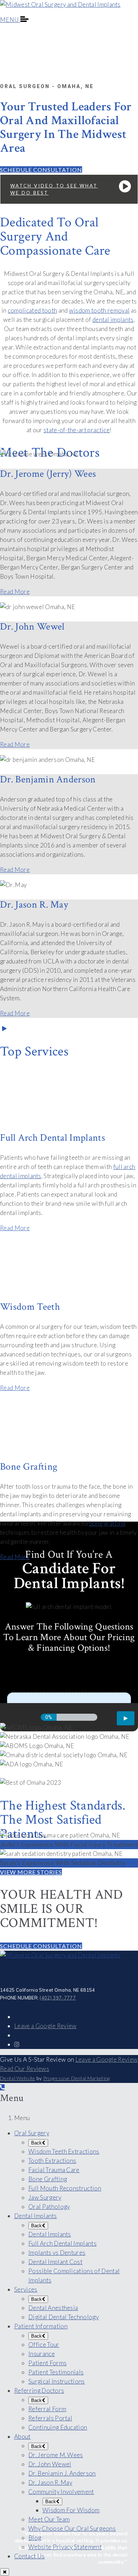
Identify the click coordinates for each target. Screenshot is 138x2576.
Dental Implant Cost (55, 2262)
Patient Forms (47, 2363)
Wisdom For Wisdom (71, 2510)
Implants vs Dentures (57, 2253)
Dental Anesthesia (53, 2308)
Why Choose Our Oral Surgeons (72, 2528)
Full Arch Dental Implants (62, 2243)
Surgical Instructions (57, 2381)
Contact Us (29, 2556)
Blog (35, 2538)
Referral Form (47, 2409)
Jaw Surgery (45, 2197)
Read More (15, 592)
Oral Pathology (49, 2207)
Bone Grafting (48, 2179)
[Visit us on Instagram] (17, 2044)
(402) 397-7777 (57, 1998)
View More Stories (31, 1872)
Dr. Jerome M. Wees (56, 2455)
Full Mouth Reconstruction (65, 2188)
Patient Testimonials (56, 2372)
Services (26, 2289)
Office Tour (44, 2345)
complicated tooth (32, 310)
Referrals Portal (50, 2418)
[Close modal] (5, 2572)
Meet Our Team (49, 2519)
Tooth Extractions (52, 2161)
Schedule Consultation (41, 170)
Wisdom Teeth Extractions (64, 2151)
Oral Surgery (32, 2133)
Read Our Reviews (25, 2069)
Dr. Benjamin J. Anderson (62, 2473)
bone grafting (107, 1523)
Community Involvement (61, 2492)
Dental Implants (36, 2216)
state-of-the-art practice (77, 430)
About (22, 2436)
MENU (10, 20)
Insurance (42, 2354)
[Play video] (3, 1028)
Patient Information (41, 2326)
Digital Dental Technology (64, 2317)
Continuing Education (58, 2427)
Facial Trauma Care (54, 2170)
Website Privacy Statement (65, 2547)
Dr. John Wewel (50, 2464)
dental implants (113, 320)
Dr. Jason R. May (50, 2482)
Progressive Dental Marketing (77, 2078)
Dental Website (18, 2078)
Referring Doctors (39, 2390)
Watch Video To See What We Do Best (54, 189)
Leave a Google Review (45, 2026)
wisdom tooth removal (99, 310)
